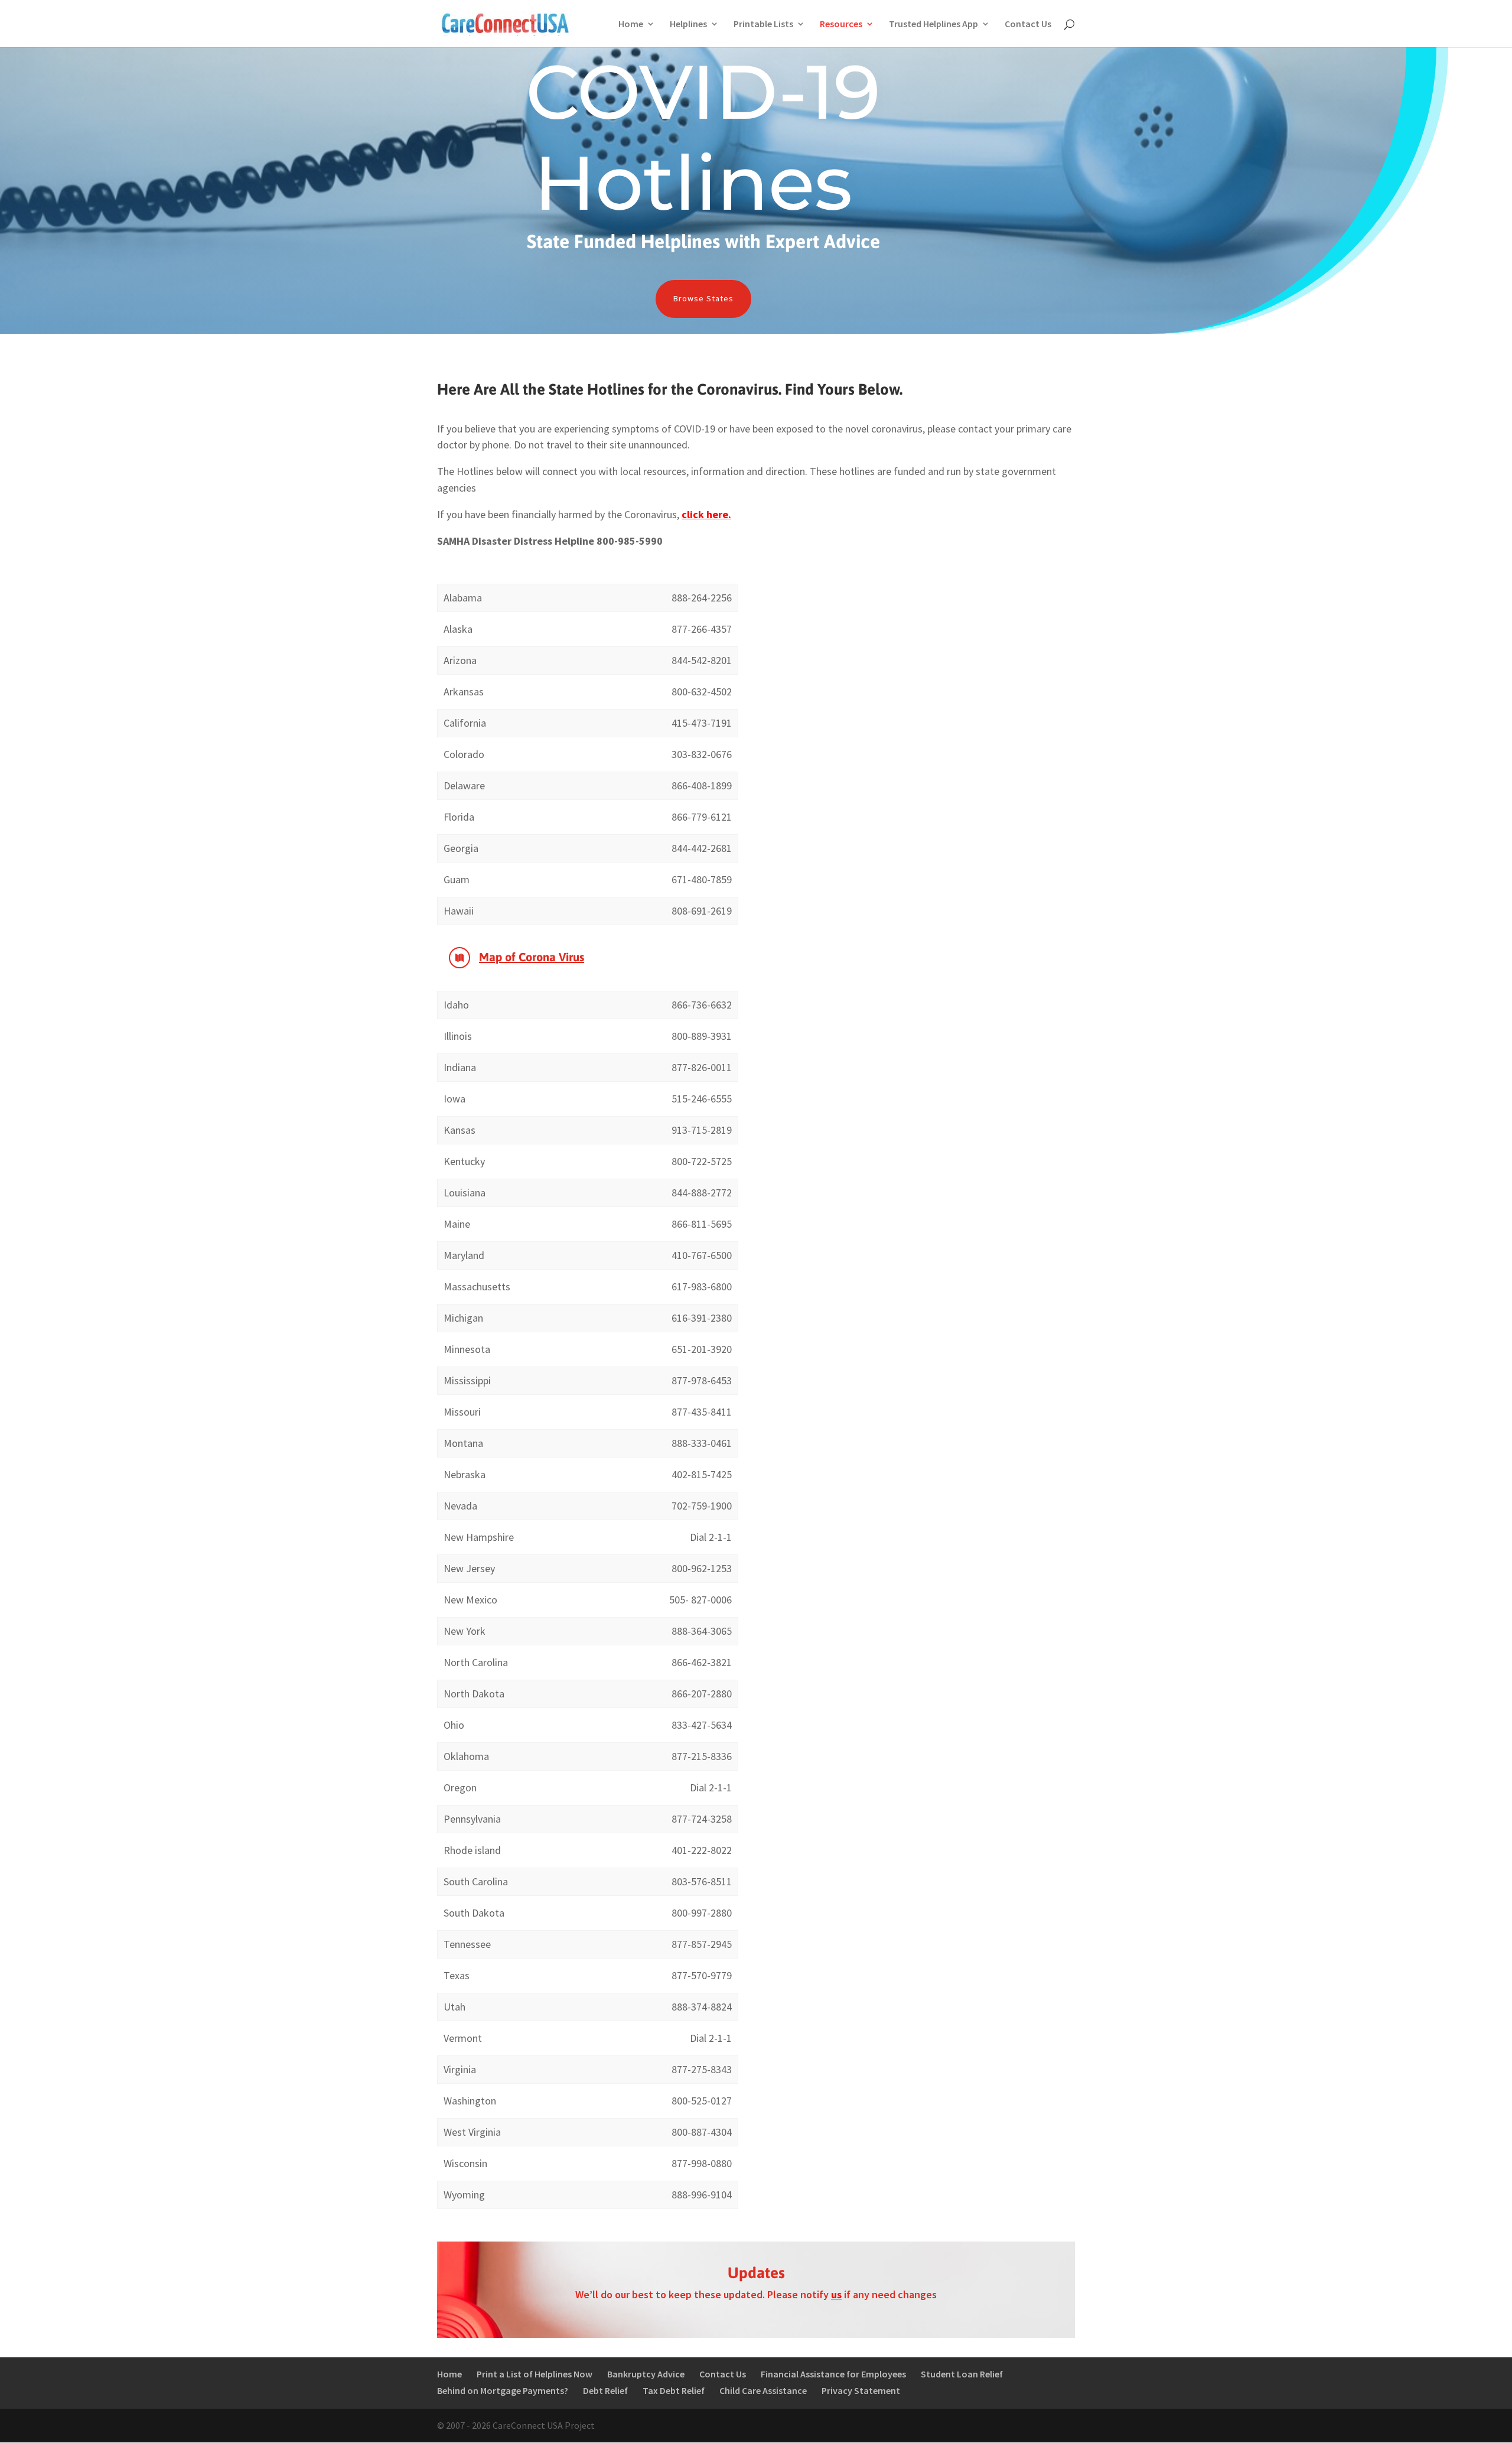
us (836, 2294)
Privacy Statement (861, 2390)
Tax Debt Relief (674, 2390)
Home (631, 25)
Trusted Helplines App (933, 25)
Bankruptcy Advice (646, 2374)
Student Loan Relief (962, 2374)
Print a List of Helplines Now (535, 2374)
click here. (706, 514)
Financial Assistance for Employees (833, 2374)
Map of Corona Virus (532, 957)
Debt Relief (605, 2390)
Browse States (703, 298)
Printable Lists (763, 25)
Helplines (688, 25)
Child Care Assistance (763, 2390)
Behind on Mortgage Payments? (503, 2390)
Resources (841, 25)
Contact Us (1028, 25)
